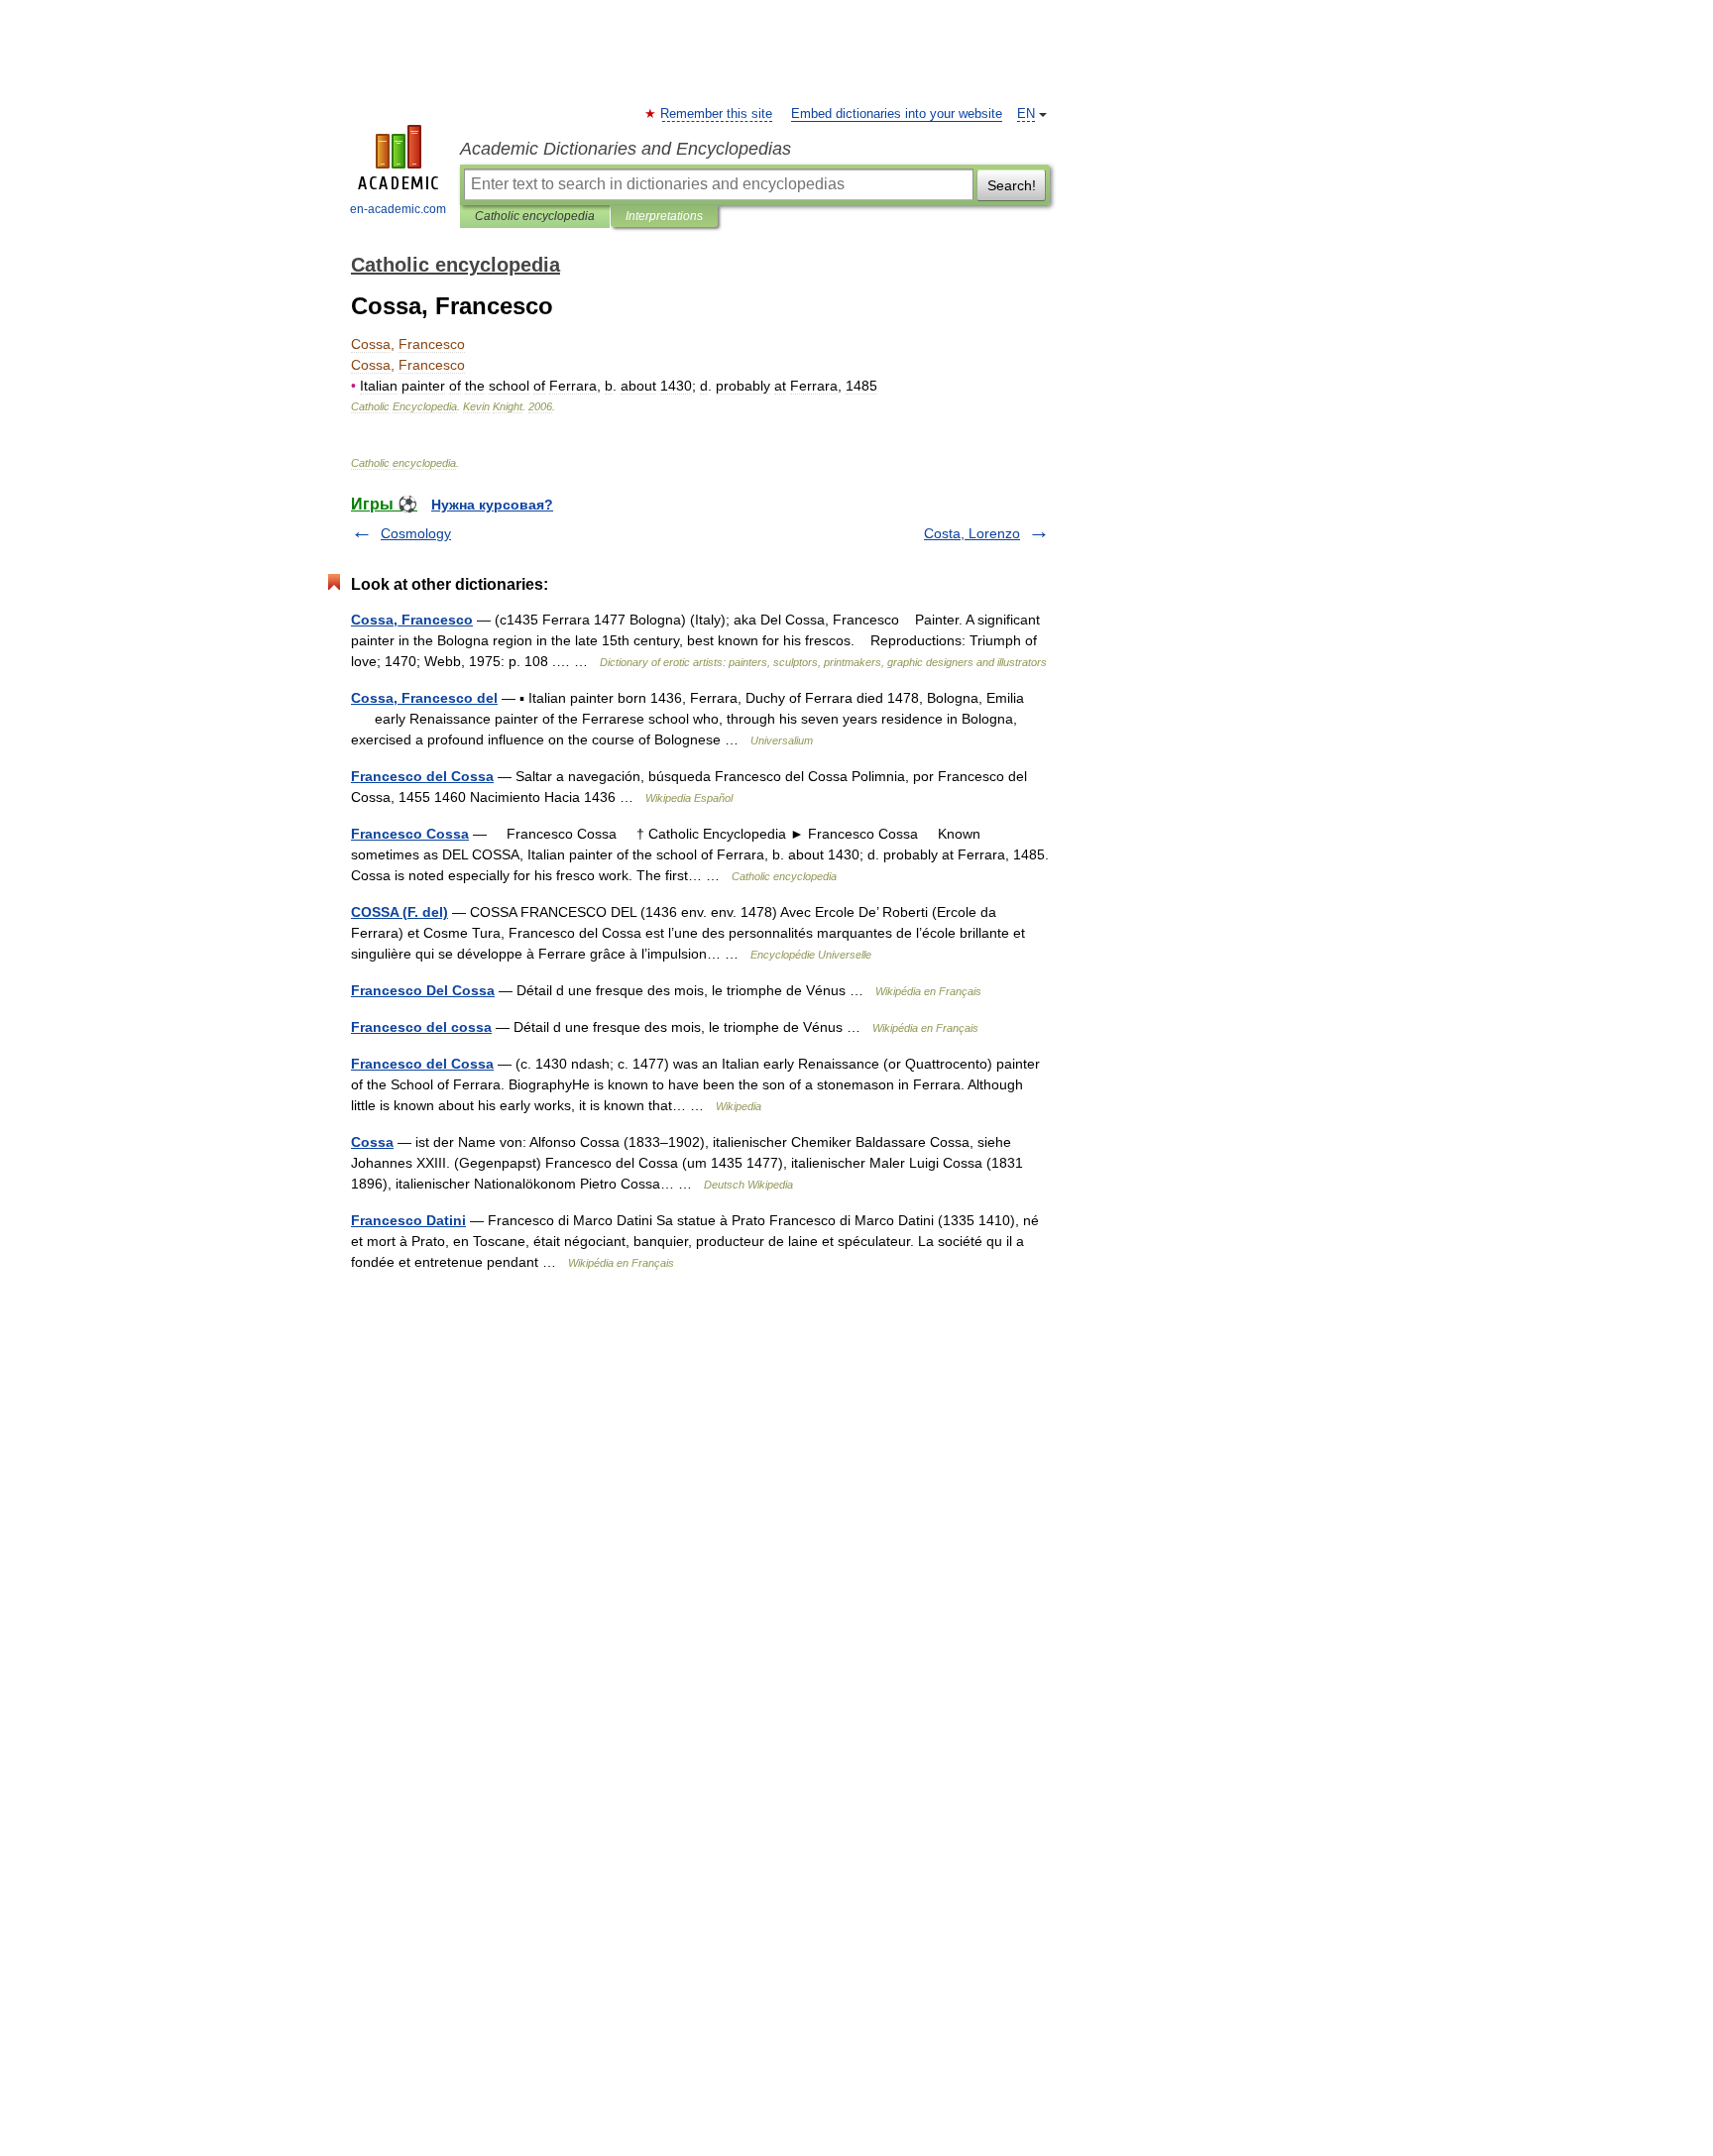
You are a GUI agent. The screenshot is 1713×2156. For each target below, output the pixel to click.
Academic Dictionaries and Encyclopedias (626, 149)
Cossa (372, 1142)
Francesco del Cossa (422, 776)
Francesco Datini (408, 1220)
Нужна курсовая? (492, 505)
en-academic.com (398, 209)
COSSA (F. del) (400, 912)
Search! (1012, 185)
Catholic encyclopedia (535, 216)
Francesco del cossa (421, 1027)
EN (1026, 114)
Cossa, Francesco (412, 620)
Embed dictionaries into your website (897, 114)
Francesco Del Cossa (423, 990)
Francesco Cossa (410, 834)
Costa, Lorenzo (972, 533)
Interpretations (664, 216)
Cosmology (416, 533)
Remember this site (717, 114)
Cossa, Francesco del (424, 698)
